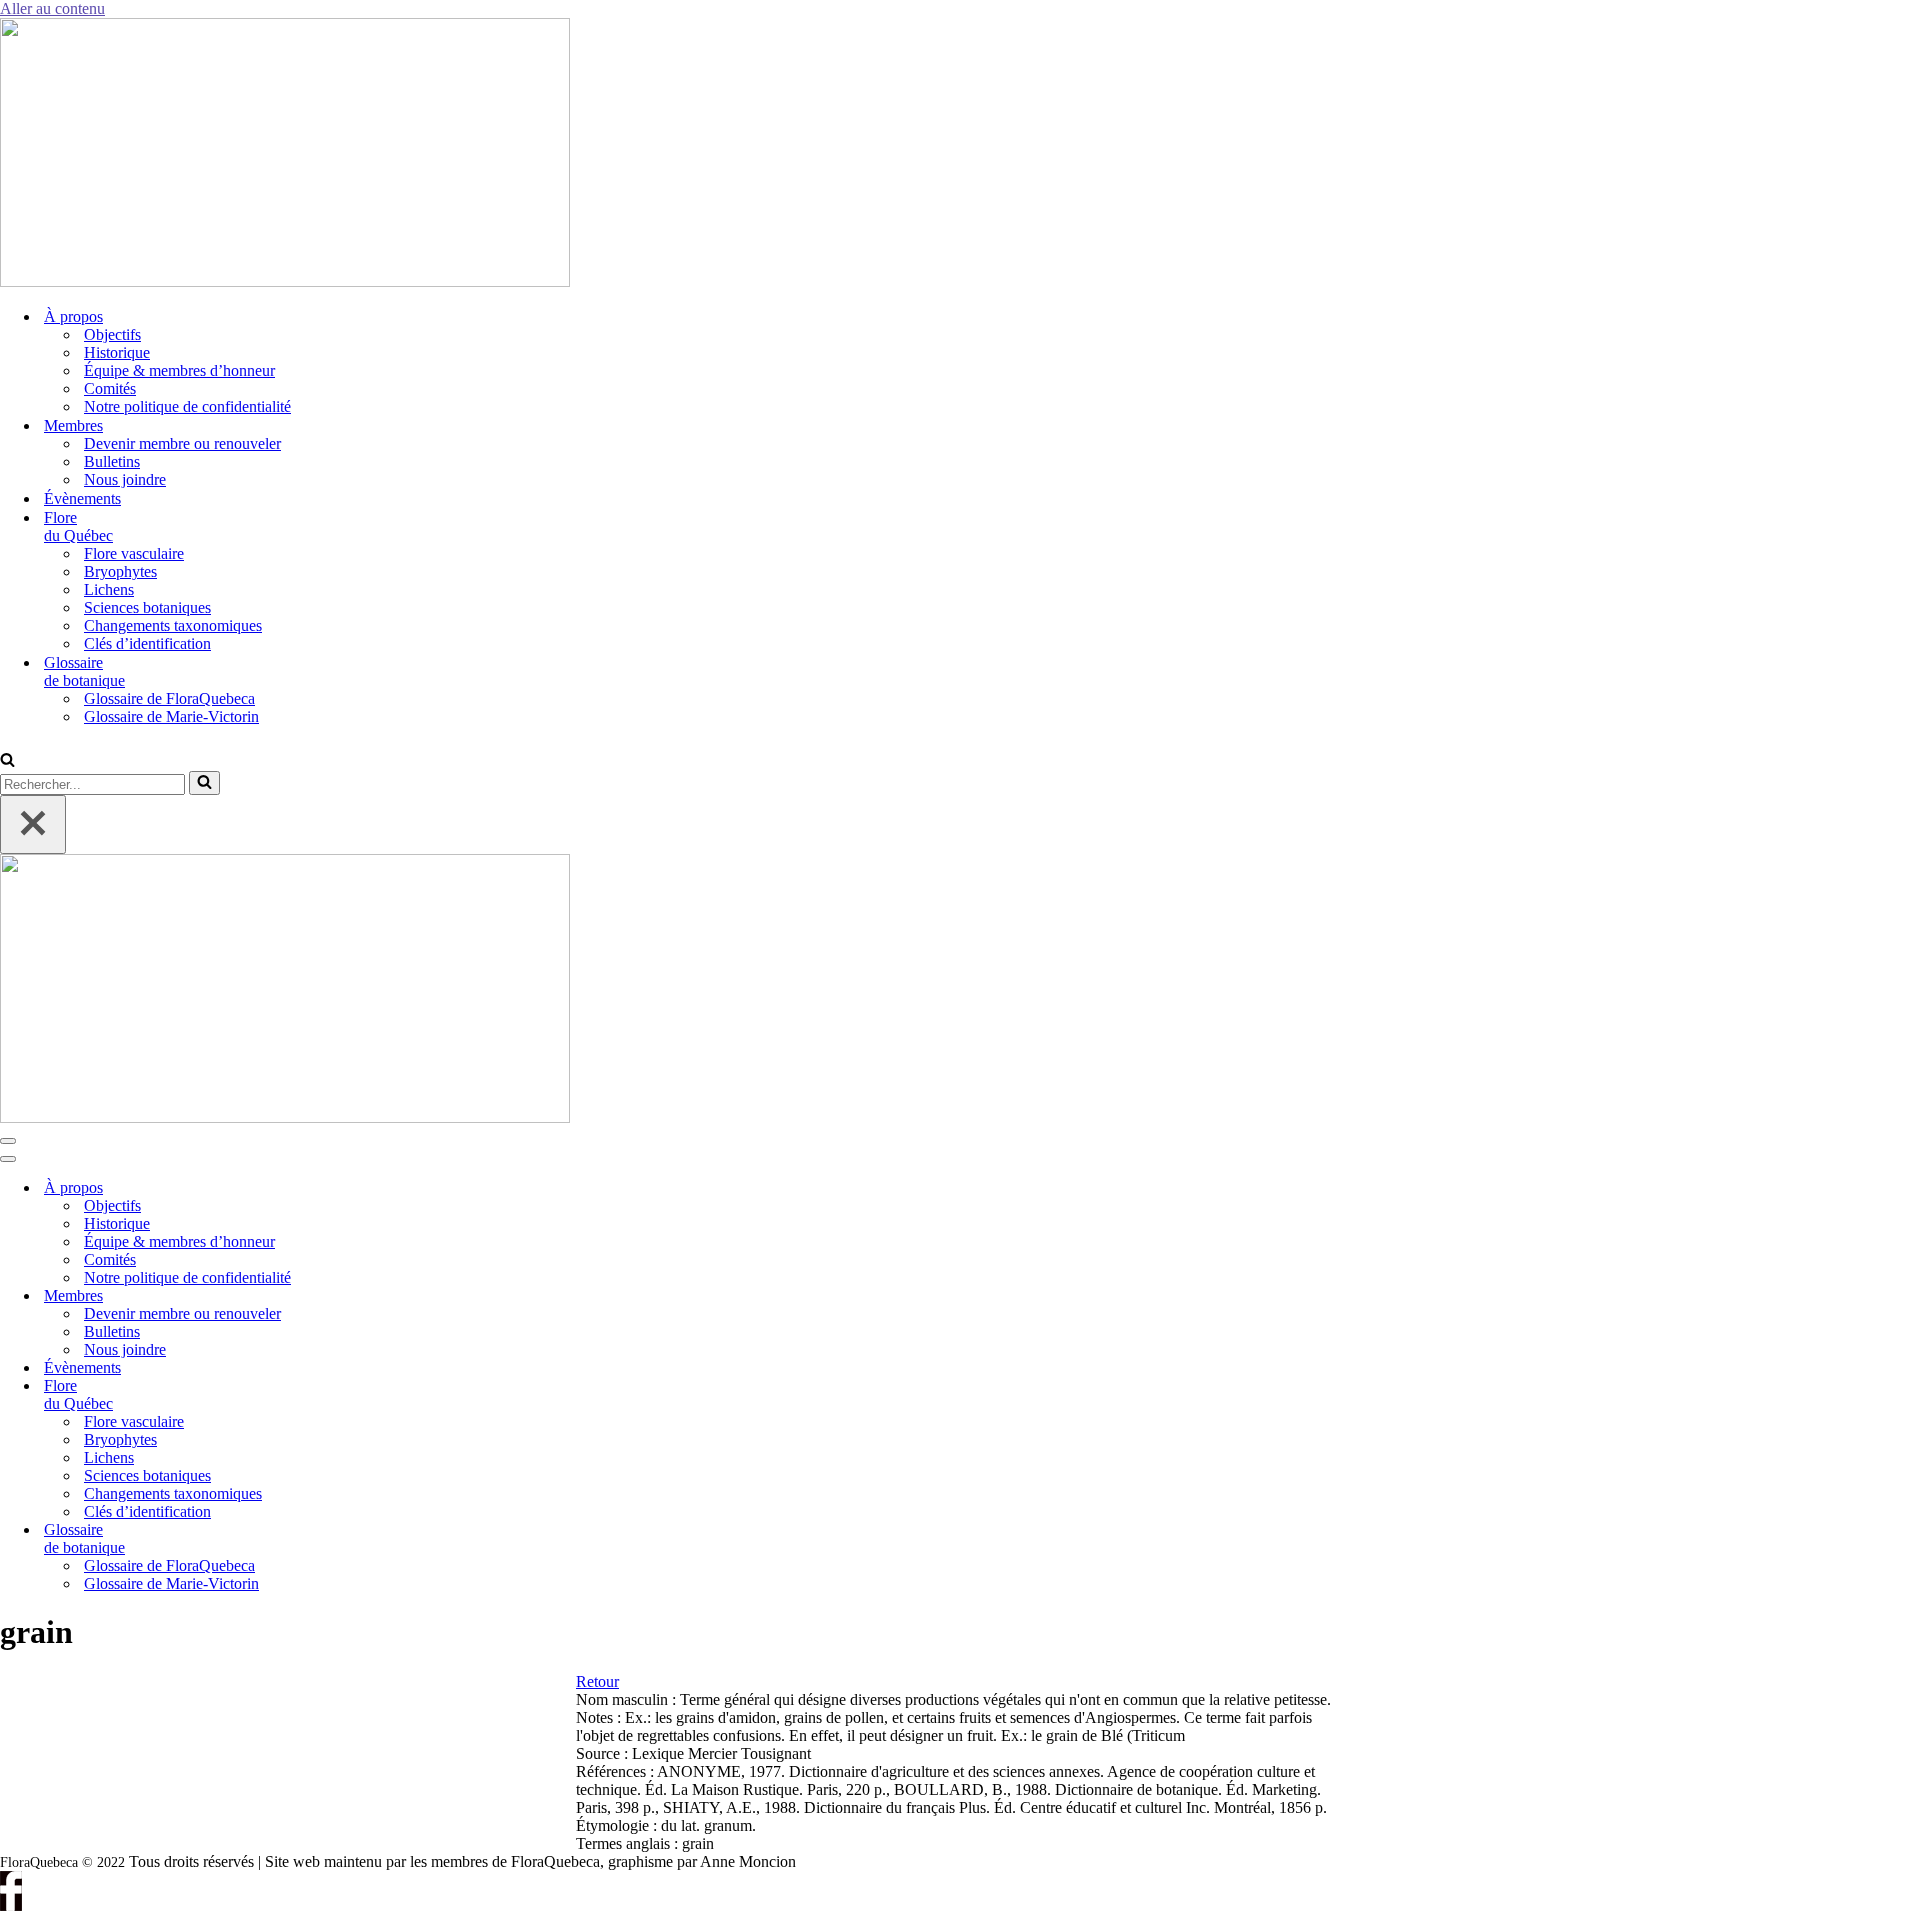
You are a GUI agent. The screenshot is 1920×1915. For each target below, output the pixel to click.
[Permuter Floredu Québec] (340, 1395)
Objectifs (112, 334)
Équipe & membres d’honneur (179, 370)
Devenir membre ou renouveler (182, 443)
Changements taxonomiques (173, 625)
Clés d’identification (147, 643)
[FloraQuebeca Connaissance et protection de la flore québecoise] (285, 281)
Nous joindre (125, 479)
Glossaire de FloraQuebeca (169, 698)
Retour (597, 1681)
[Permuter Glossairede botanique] (340, 1539)
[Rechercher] (7, 761)
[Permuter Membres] (340, 1296)
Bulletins (112, 461)
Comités (110, 388)
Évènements (82, 498)
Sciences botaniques (147, 607)
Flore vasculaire (134, 553)
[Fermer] (33, 824)
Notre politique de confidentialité (187, 406)
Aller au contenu (52, 8)
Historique (117, 352)
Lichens (109, 589)
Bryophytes (120, 571)
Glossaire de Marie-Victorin (171, 716)
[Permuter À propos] (340, 1188)
